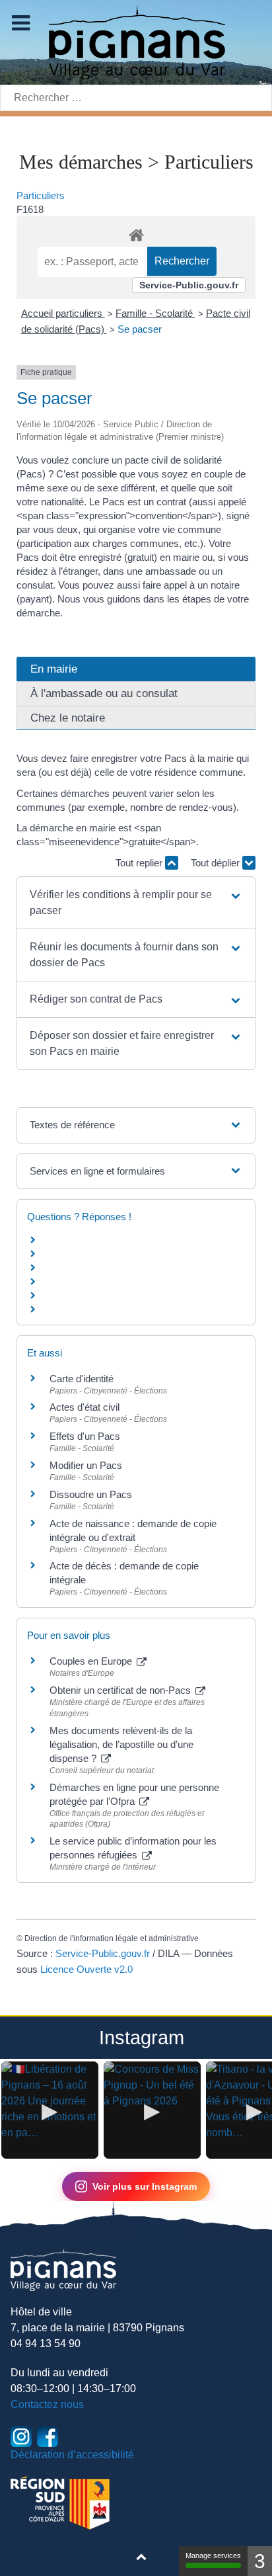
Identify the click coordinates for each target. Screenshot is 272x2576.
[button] (136, 903)
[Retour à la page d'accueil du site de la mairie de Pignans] (136, 41)
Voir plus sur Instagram (145, 2186)
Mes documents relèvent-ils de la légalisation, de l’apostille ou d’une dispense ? (121, 1744)
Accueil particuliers (63, 313)
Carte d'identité (82, 1379)
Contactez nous (47, 2404)
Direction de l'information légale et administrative (112, 1938)
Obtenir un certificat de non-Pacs (121, 1690)
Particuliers (41, 195)
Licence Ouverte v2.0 (86, 1969)
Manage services (213, 2555)
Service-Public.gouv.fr (189, 285)
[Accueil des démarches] (136, 233)
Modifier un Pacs (86, 1465)
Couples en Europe (92, 1661)
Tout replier (140, 863)
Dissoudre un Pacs (91, 1494)
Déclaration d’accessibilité (72, 2455)
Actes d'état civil (85, 1407)
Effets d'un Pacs (85, 1436)
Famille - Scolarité (155, 313)
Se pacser (140, 329)
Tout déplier (217, 863)
